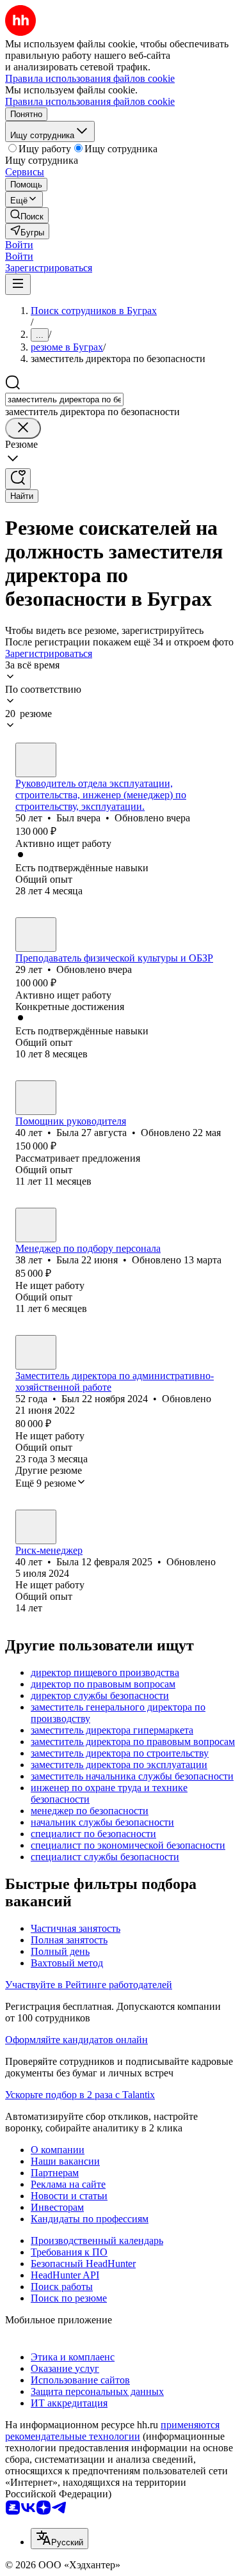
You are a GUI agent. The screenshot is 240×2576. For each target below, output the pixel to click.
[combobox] (64, 399)
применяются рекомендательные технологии (112, 2430)
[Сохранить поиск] (18, 479)
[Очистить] (23, 428)
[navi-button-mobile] (18, 284)
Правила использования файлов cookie (90, 101)
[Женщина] (36, 1098)
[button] (19, 245)
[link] (27, 215)
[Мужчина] (36, 760)
